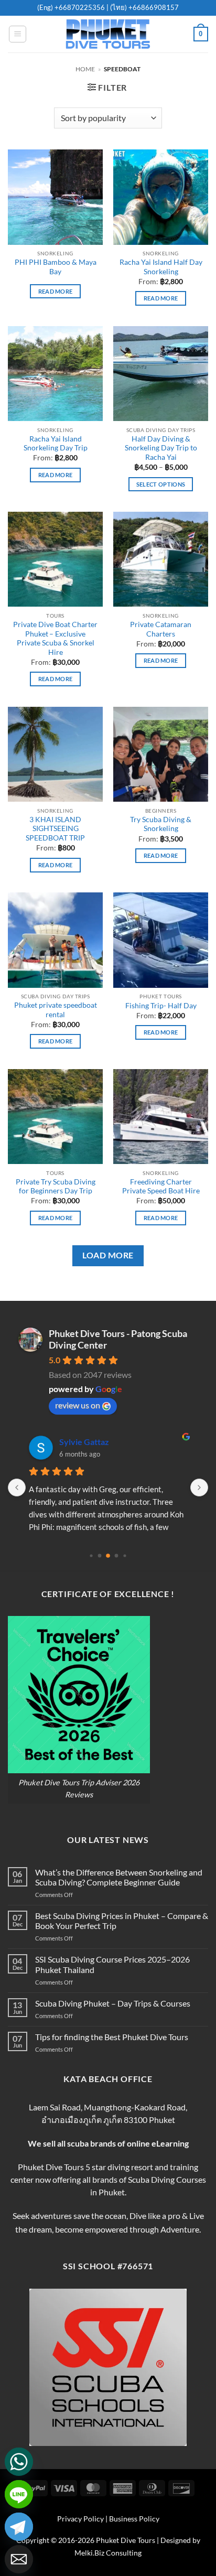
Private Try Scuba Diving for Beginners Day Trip (56, 1187)
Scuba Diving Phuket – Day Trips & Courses (113, 2003)
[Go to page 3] (117, 1555)
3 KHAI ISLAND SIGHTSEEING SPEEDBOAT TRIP (55, 829)
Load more (108, 1255)
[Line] (19, 2494)
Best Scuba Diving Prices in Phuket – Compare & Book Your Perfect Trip (122, 1921)
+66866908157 (153, 7)
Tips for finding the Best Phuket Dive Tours (112, 2037)
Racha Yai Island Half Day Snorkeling (161, 267)
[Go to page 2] (108, 1556)
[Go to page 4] (125, 1555)
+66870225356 (80, 7)
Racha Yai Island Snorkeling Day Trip (56, 444)
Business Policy (134, 2519)
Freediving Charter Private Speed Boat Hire (161, 1187)
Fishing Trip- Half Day (161, 1006)
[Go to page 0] (91, 1555)
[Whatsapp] (19, 2462)
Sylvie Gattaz (84, 1442)
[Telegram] (19, 2527)
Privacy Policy (80, 2519)
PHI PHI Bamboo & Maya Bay (56, 267)
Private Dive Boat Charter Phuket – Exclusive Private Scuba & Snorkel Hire (55, 638)
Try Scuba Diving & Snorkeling (161, 824)
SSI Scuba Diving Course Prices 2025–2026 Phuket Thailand (112, 1964)
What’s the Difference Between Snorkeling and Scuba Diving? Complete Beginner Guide (119, 1877)
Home (85, 69)
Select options (161, 484)
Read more (56, 291)
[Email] (19, 2559)
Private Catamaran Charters (161, 629)
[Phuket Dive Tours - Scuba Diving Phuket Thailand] (108, 34)
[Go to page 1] (100, 1555)
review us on (78, 1405)
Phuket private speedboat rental (56, 1010)
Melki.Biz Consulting (108, 2553)
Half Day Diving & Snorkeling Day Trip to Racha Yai (161, 448)
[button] (18, 34)
